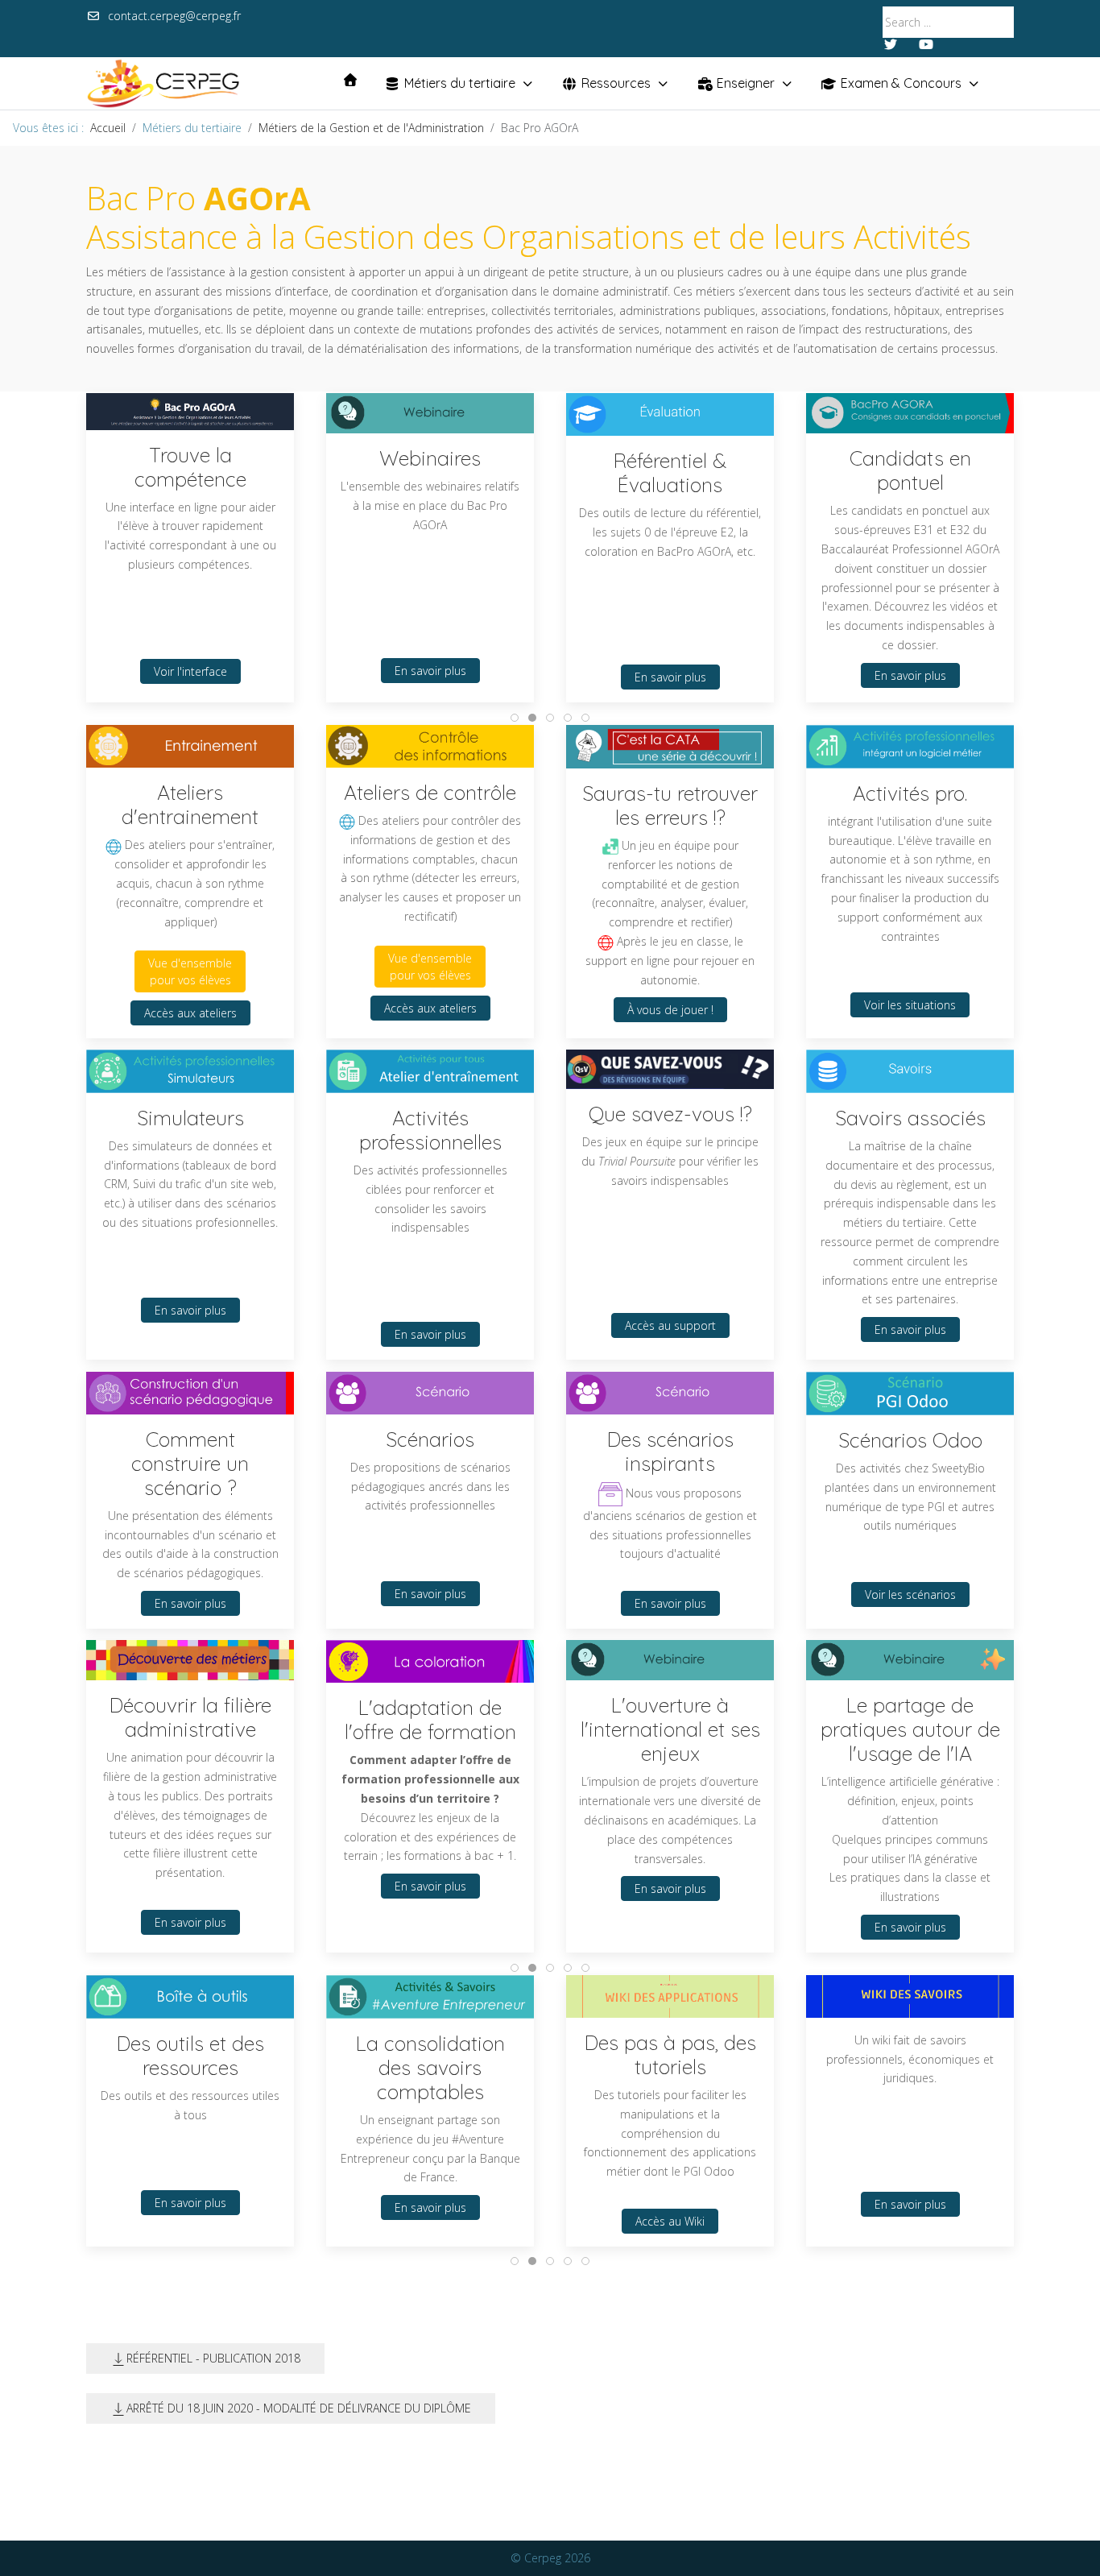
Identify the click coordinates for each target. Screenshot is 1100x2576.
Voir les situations (910, 1005)
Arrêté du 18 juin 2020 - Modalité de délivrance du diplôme (299, 2408)
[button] (670, 1995)
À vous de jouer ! (670, 1011)
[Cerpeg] (163, 83)
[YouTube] (926, 44)
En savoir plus (430, 670)
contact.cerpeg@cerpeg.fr (174, 16)
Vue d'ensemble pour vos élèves (190, 971)
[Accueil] (350, 80)
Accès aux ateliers (190, 1013)
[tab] (515, 718)
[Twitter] (891, 44)
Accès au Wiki (670, 2220)
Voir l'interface (190, 671)
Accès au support (670, 1326)
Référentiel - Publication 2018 (213, 2358)
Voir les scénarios (910, 1594)
